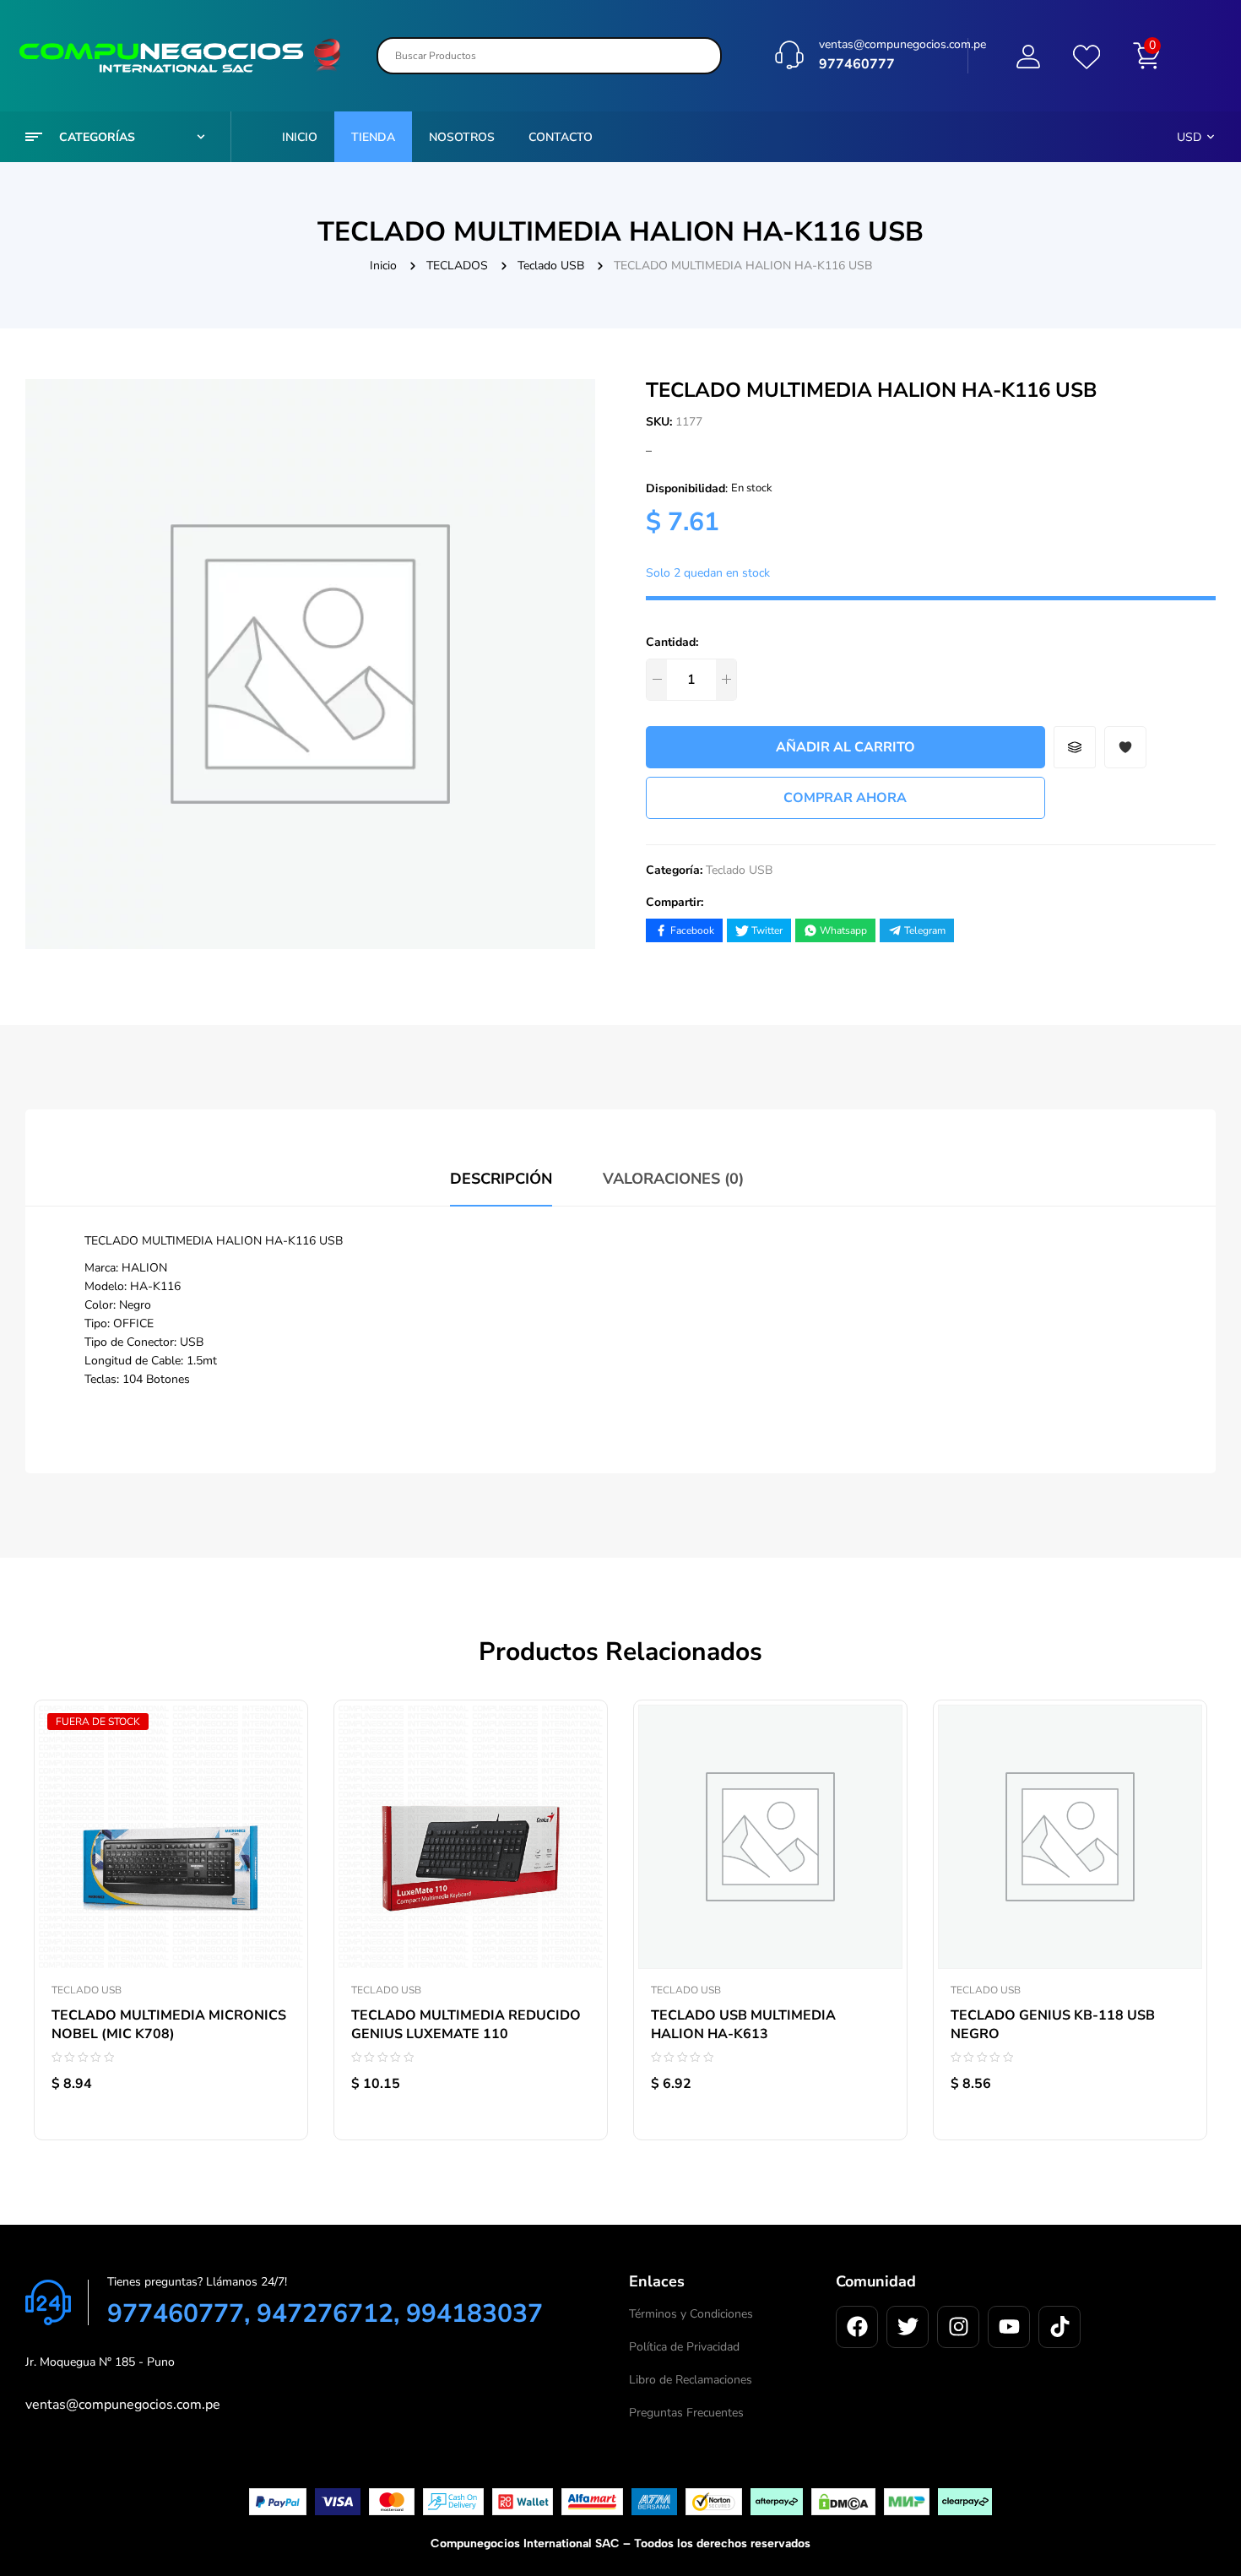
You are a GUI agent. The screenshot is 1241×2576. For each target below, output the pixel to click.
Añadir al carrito (845, 747)
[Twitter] (908, 2327)
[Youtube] (1009, 2327)
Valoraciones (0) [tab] (673, 1179)
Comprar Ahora (845, 798)
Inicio (383, 266)
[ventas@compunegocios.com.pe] (789, 55)
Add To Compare (1075, 747)
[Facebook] (857, 2327)
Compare (278, 1790)
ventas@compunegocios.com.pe (902, 44)
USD (1189, 137)
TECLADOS (457, 266)
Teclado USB (551, 266)
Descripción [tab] (501, 1179)
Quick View (278, 1828)
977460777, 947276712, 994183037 (325, 2314)
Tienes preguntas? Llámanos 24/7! (197, 2282)
